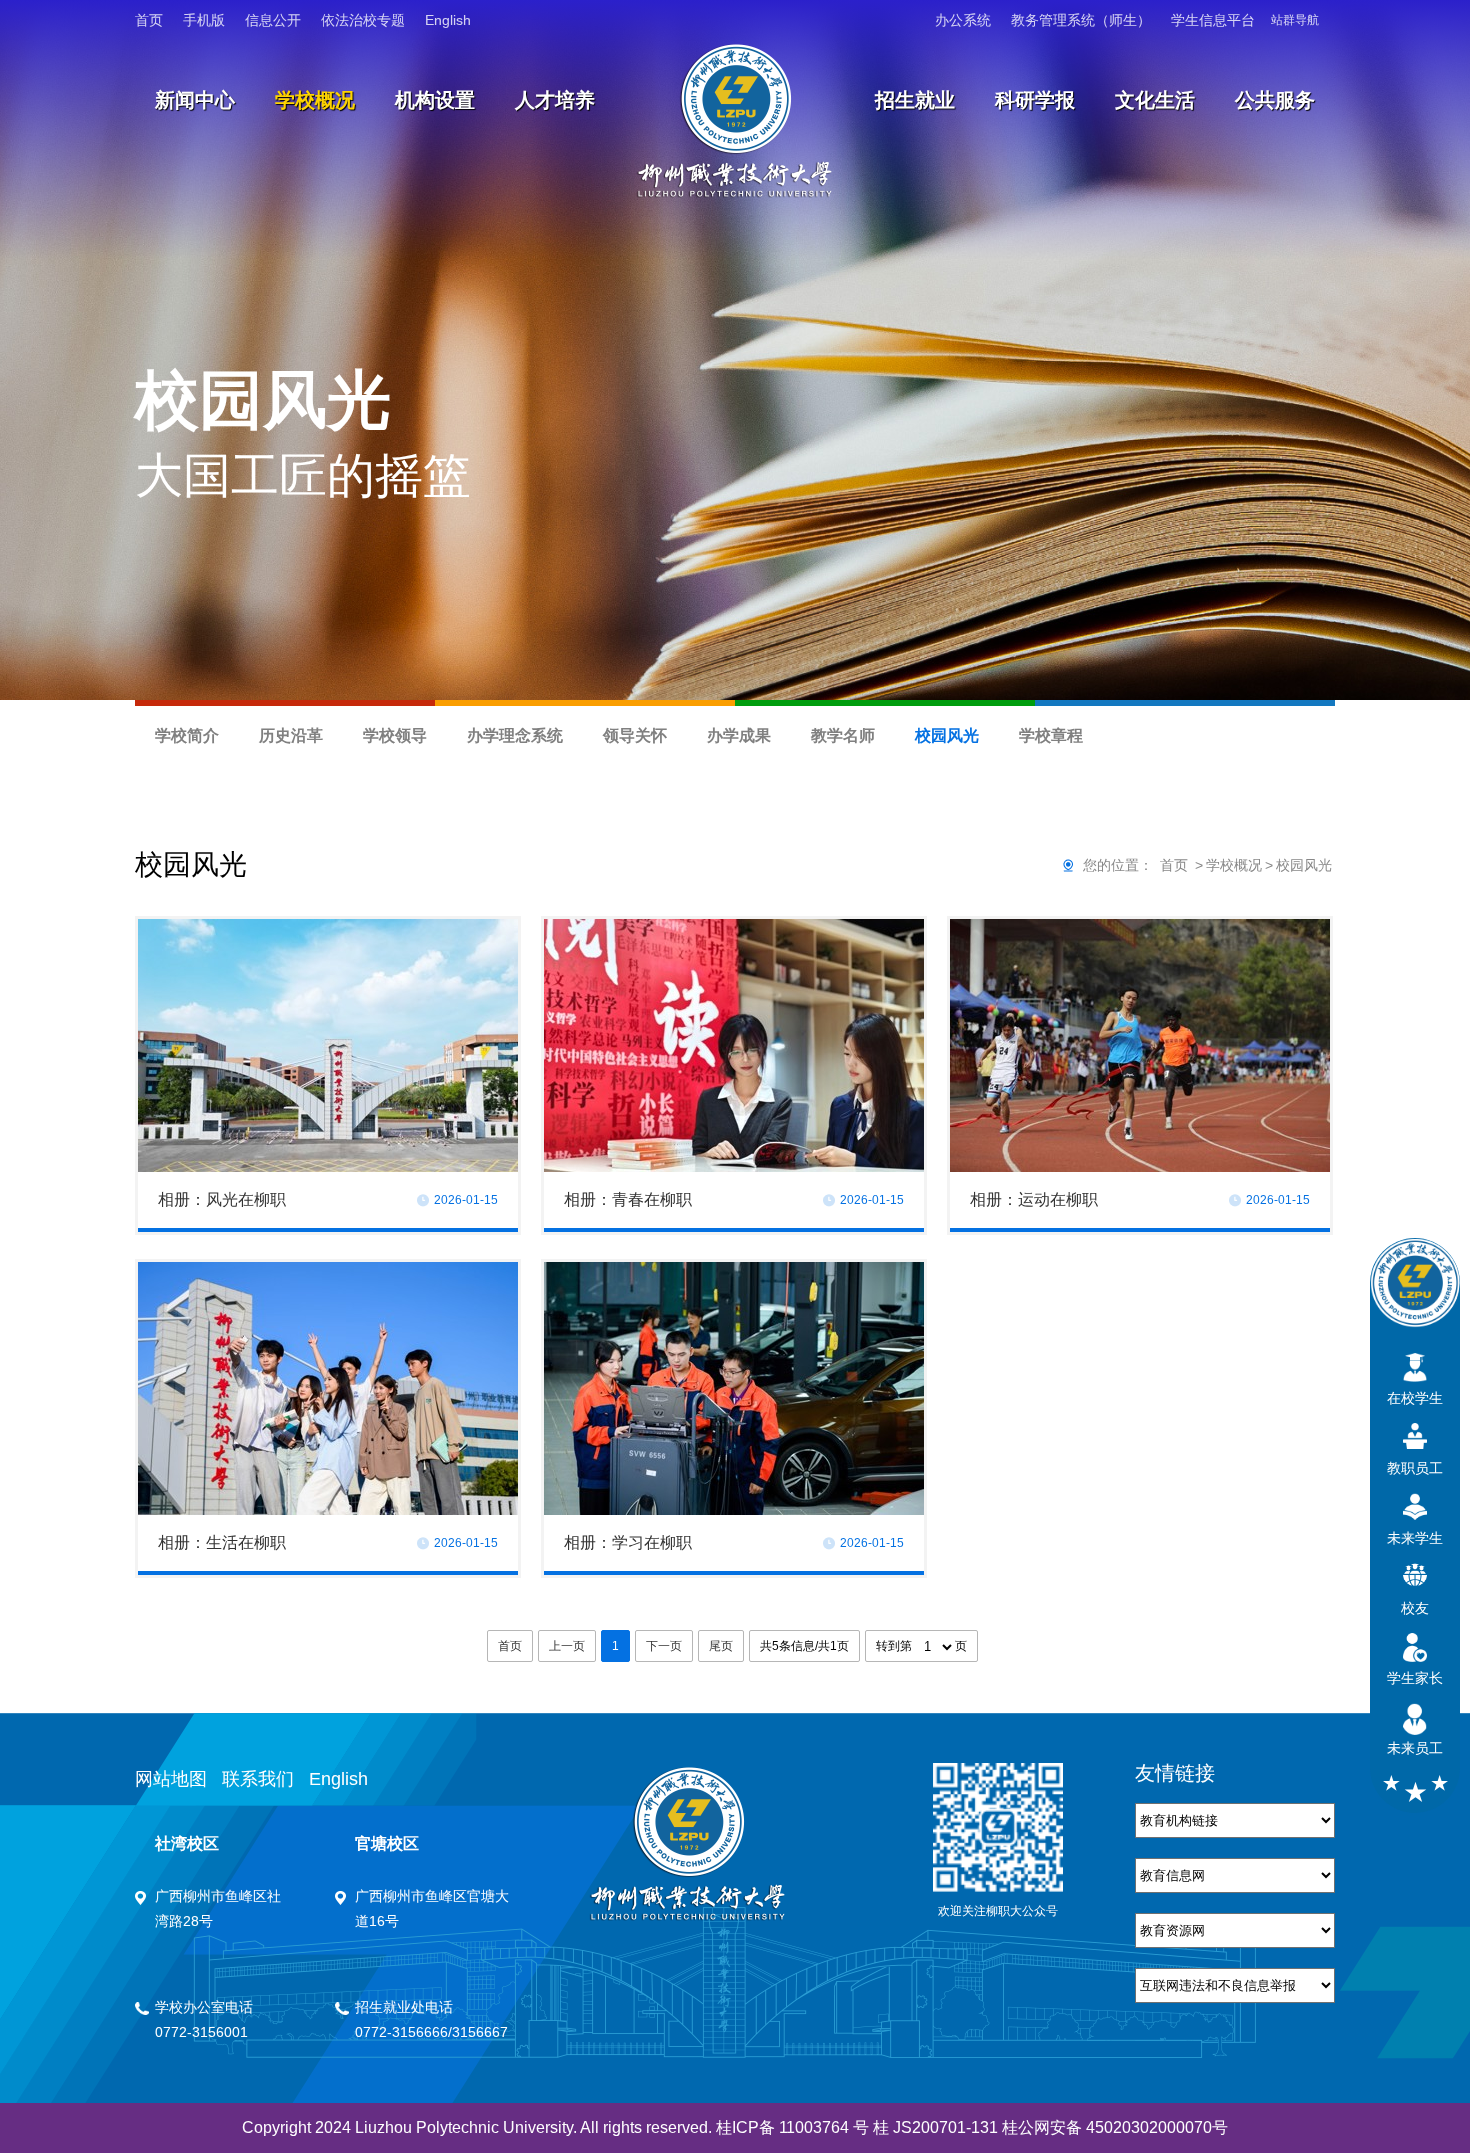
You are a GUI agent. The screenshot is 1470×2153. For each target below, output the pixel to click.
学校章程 (1051, 735)
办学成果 (739, 735)
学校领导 (395, 735)
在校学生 (1415, 1398)
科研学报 (1035, 100)
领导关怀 (635, 735)
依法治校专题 (363, 20)
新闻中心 (195, 100)
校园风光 (947, 735)
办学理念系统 (515, 735)
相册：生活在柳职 (222, 1542)
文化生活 (1155, 100)
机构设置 (435, 100)
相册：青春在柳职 (628, 1199)
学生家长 (1415, 1678)
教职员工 (1415, 1468)
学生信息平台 (1213, 20)
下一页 (664, 1646)
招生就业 (915, 100)
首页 (149, 20)
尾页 (721, 1646)
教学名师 (843, 735)
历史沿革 (291, 735)
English (448, 20)
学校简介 (187, 735)
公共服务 (1275, 100)
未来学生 (1415, 1538)
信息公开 (273, 20)
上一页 (567, 1646)
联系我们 (258, 1779)
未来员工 (1415, 1748)
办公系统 (963, 20)
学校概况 (315, 100)
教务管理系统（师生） (1081, 20)
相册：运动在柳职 (1034, 1199)
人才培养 (555, 100)
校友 (1415, 1608)
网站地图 (171, 1779)
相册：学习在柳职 (628, 1542)
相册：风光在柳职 (222, 1199)
